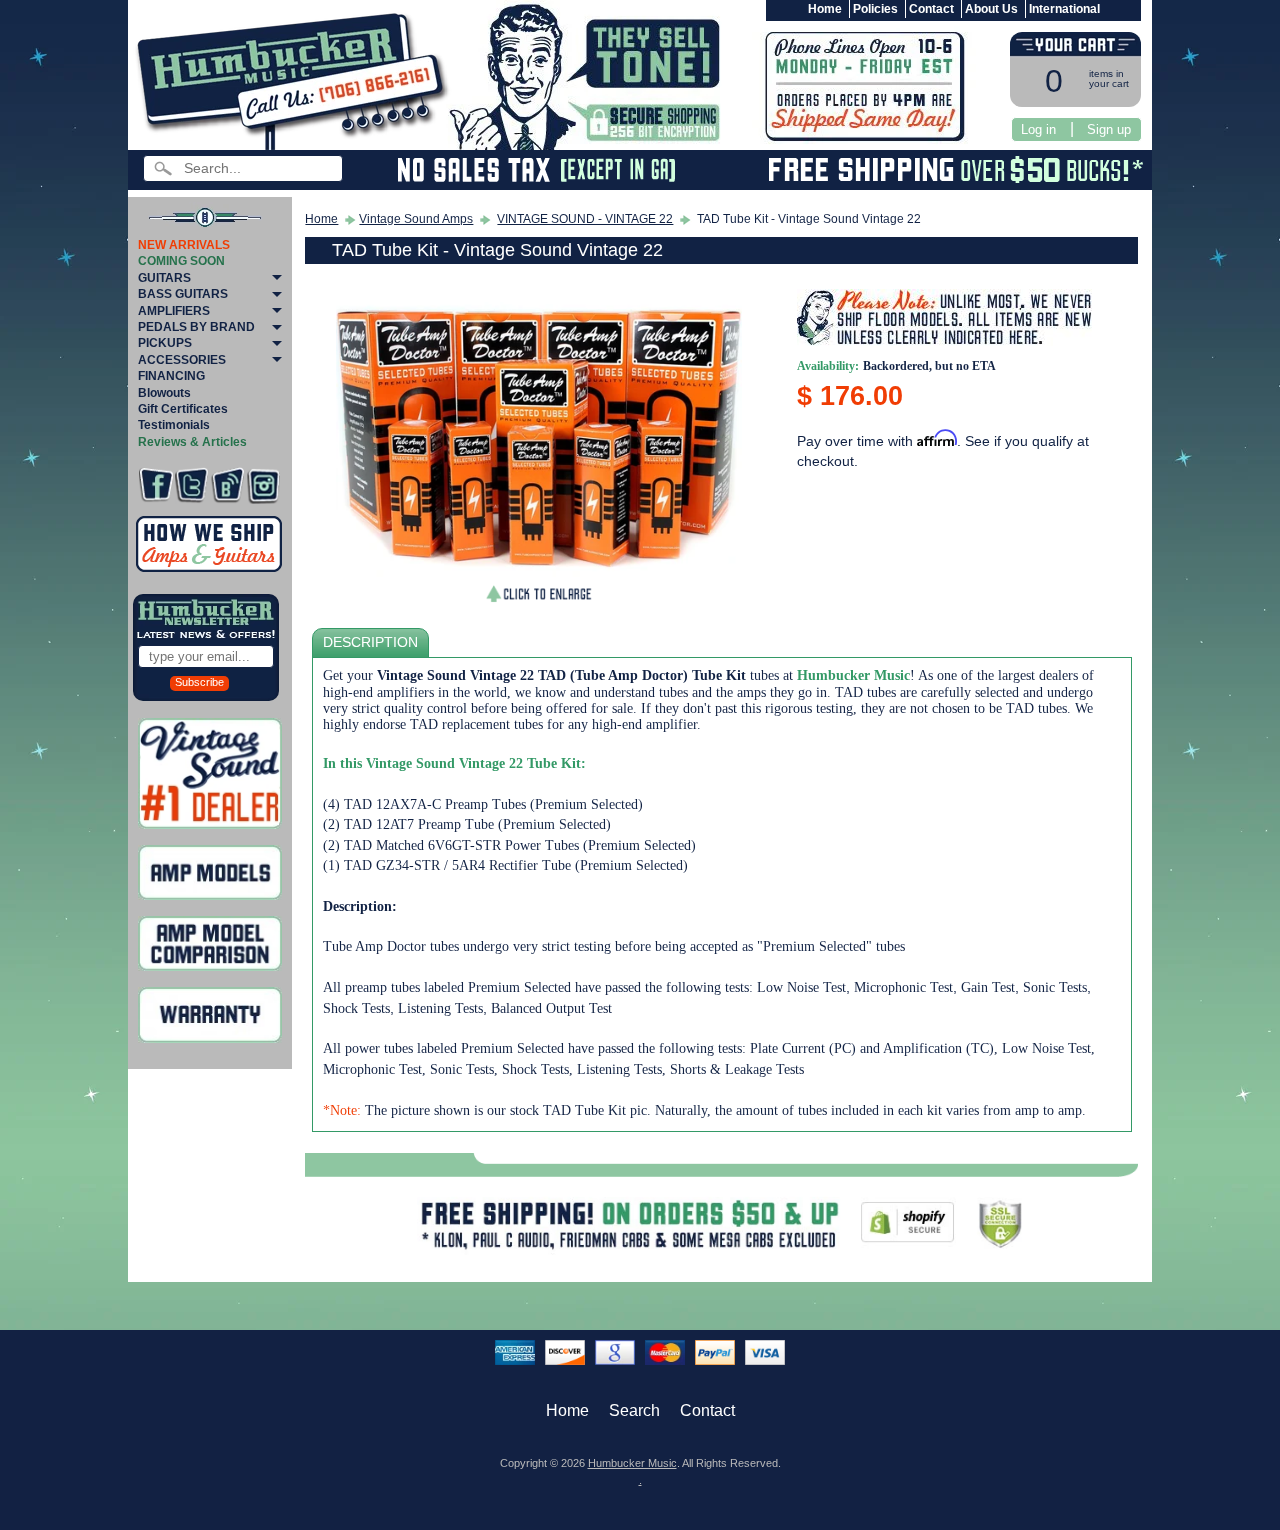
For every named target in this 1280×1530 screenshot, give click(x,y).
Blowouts (164, 393)
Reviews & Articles (192, 442)
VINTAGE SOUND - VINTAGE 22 (585, 219)
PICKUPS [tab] (165, 343)
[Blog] (227, 485)
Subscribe (199, 682)
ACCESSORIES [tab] (182, 360)
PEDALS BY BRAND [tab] (196, 327)
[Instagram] (263, 485)
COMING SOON (181, 261)
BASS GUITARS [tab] (183, 294)
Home (825, 9)
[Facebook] (155, 485)
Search (634, 1410)
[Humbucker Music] (295, 78)
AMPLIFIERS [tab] (174, 311)
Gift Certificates (183, 409)
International (1064, 9)
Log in (1038, 129)
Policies (875, 9)
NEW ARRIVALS (184, 245)
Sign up (1109, 129)
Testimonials (174, 425)
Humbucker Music (632, 1463)
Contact (931, 9)
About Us (991, 9)
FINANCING (171, 376)
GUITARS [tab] (164, 278)
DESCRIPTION (370, 642)
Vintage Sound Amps (416, 219)
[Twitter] (191, 485)
